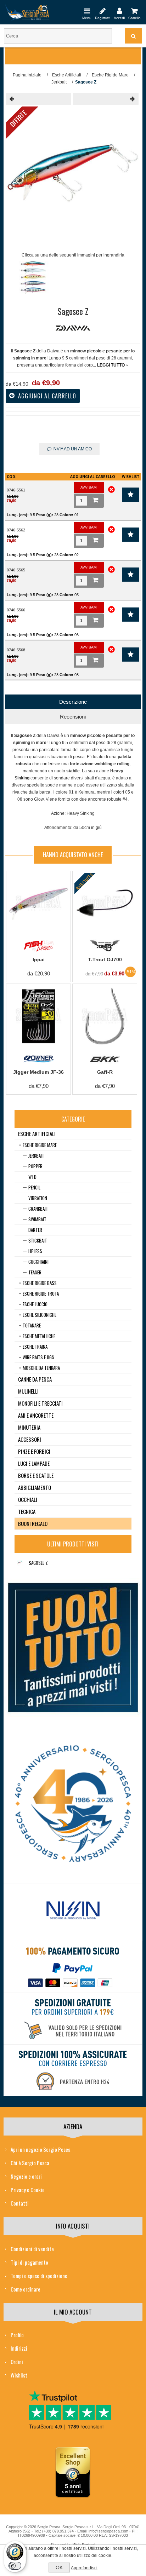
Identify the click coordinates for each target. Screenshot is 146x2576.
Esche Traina (35, 1347)
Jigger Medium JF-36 (38, 1072)
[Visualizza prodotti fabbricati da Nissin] (73, 1911)
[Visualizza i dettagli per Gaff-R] (105, 1016)
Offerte (18, 119)
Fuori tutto (85, 881)
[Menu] (87, 11)
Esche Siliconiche (40, 1315)
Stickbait (38, 1240)
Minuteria (29, 1427)
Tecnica (27, 1511)
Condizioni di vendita (32, 2249)
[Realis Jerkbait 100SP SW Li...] (106, 99)
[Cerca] (133, 36)
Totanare (32, 1325)
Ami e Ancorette (36, 1415)
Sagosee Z (38, 1563)
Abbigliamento (35, 1487)
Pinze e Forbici (34, 1451)
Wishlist (19, 2375)
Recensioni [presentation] (73, 717)
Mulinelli (28, 1391)
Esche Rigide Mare (40, 1145)
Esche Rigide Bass (40, 1283)
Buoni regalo (33, 1523)
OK (59, 2568)
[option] (34, 279)
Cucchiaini (38, 1262)
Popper (35, 1166)
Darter (35, 1230)
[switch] (15, 2566)
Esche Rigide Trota (41, 1293)
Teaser (35, 1272)
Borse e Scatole (36, 1475)
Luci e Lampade (34, 1463)
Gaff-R (105, 1072)
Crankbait (38, 1209)
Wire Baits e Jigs (38, 1357)
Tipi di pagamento (29, 2262)
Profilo (17, 2335)
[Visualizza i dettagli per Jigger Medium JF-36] (38, 1016)
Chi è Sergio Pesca (30, 2163)
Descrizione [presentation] (73, 702)
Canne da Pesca (35, 1379)
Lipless (35, 1251)
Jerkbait (36, 1156)
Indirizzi (19, 2348)
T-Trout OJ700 (105, 959)
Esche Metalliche (39, 1336)
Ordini (17, 2362)
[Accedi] (119, 11)
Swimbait (37, 1219)
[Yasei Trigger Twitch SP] (38, 99)
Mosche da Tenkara (41, 1368)
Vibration (38, 1198)
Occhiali (28, 1499)
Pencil (34, 1187)
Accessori (30, 1439)
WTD (32, 1177)
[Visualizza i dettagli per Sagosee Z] (20, 1563)
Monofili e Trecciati (40, 1403)
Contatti (20, 2203)
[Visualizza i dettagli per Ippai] (38, 903)
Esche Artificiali (37, 1134)
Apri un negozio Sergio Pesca (41, 2149)
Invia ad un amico (72, 449)
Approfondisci (84, 2568)
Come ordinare (26, 2289)
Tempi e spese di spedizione (39, 2276)
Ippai (39, 959)
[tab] (73, 702)
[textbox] (58, 36)
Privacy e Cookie (28, 2190)
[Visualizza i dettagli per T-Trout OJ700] (105, 903)
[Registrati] (103, 11)
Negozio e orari (26, 2176)
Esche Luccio (35, 1304)
